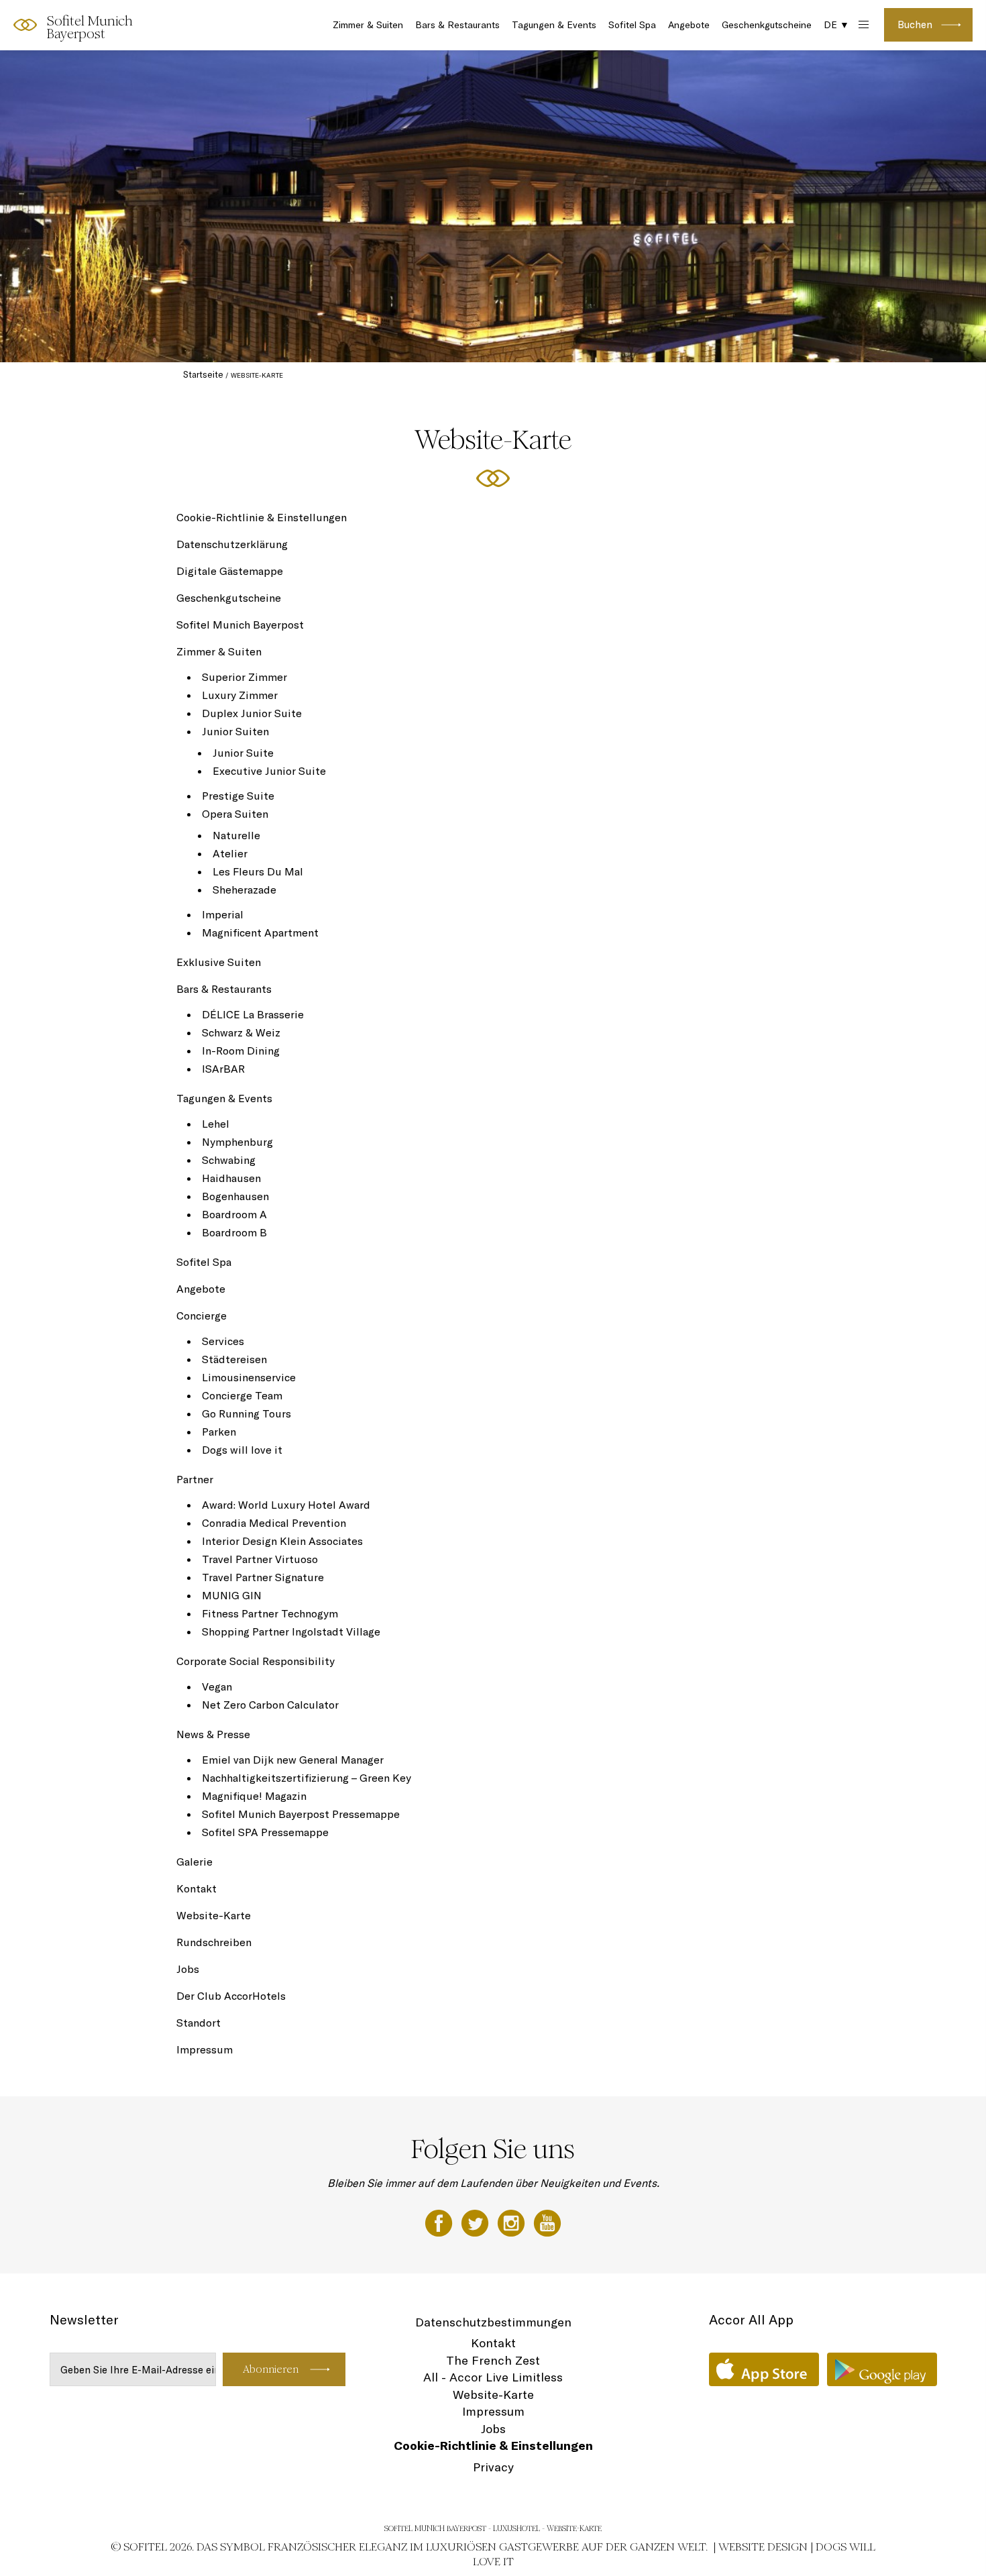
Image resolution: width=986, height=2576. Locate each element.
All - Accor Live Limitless (493, 2377)
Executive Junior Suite (269, 771)
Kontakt (197, 1888)
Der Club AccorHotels (231, 1996)
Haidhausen (231, 1178)
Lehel (216, 1124)
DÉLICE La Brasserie (253, 1014)
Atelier (230, 853)
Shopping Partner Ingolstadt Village (291, 1631)
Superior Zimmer (244, 677)
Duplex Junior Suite (252, 713)
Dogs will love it (242, 1450)
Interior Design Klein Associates (282, 1541)
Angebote (689, 25)
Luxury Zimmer (240, 695)
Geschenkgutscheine (767, 25)
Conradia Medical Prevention (274, 1523)
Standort (199, 2023)
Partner (195, 1479)
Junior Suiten (235, 731)
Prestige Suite (238, 796)
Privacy (493, 2467)
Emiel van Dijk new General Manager (293, 1760)
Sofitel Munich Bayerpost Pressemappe (301, 1814)
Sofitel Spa (632, 25)
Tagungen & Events (554, 25)
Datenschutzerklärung (232, 544)
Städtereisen (234, 1359)
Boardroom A (234, 1214)
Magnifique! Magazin (254, 1796)
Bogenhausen (235, 1196)
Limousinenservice (249, 1377)
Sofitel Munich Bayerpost (240, 625)
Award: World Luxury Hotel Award (286, 1505)
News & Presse (213, 1734)
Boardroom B (234, 1232)
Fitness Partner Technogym (270, 1613)
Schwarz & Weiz (241, 1032)
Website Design (763, 2547)
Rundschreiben (214, 1942)
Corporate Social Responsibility (256, 1661)
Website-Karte (214, 1915)
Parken (219, 1432)
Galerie (195, 1862)
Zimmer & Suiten (368, 25)
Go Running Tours (246, 1413)
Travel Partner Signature (263, 1577)
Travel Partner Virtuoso (260, 1559)
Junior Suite (243, 753)
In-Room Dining (241, 1051)
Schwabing (229, 1160)
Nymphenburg (237, 1142)
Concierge (202, 1316)
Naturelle (236, 835)
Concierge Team (242, 1395)
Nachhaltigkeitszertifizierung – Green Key (307, 1778)
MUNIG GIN (232, 1595)
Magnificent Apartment (260, 932)
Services (223, 1341)
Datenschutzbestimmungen (493, 2322)
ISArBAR (223, 1069)
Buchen (915, 24)
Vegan (217, 1686)
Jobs (188, 1969)
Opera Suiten (235, 814)
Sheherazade (244, 890)
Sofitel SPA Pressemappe (265, 1832)
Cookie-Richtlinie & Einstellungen (262, 517)
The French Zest (493, 2360)
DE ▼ (836, 25)
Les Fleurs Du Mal (258, 871)
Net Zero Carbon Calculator (270, 1705)
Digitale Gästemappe (230, 571)
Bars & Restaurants (457, 25)
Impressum (205, 2049)
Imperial (223, 914)
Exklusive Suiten (219, 962)
